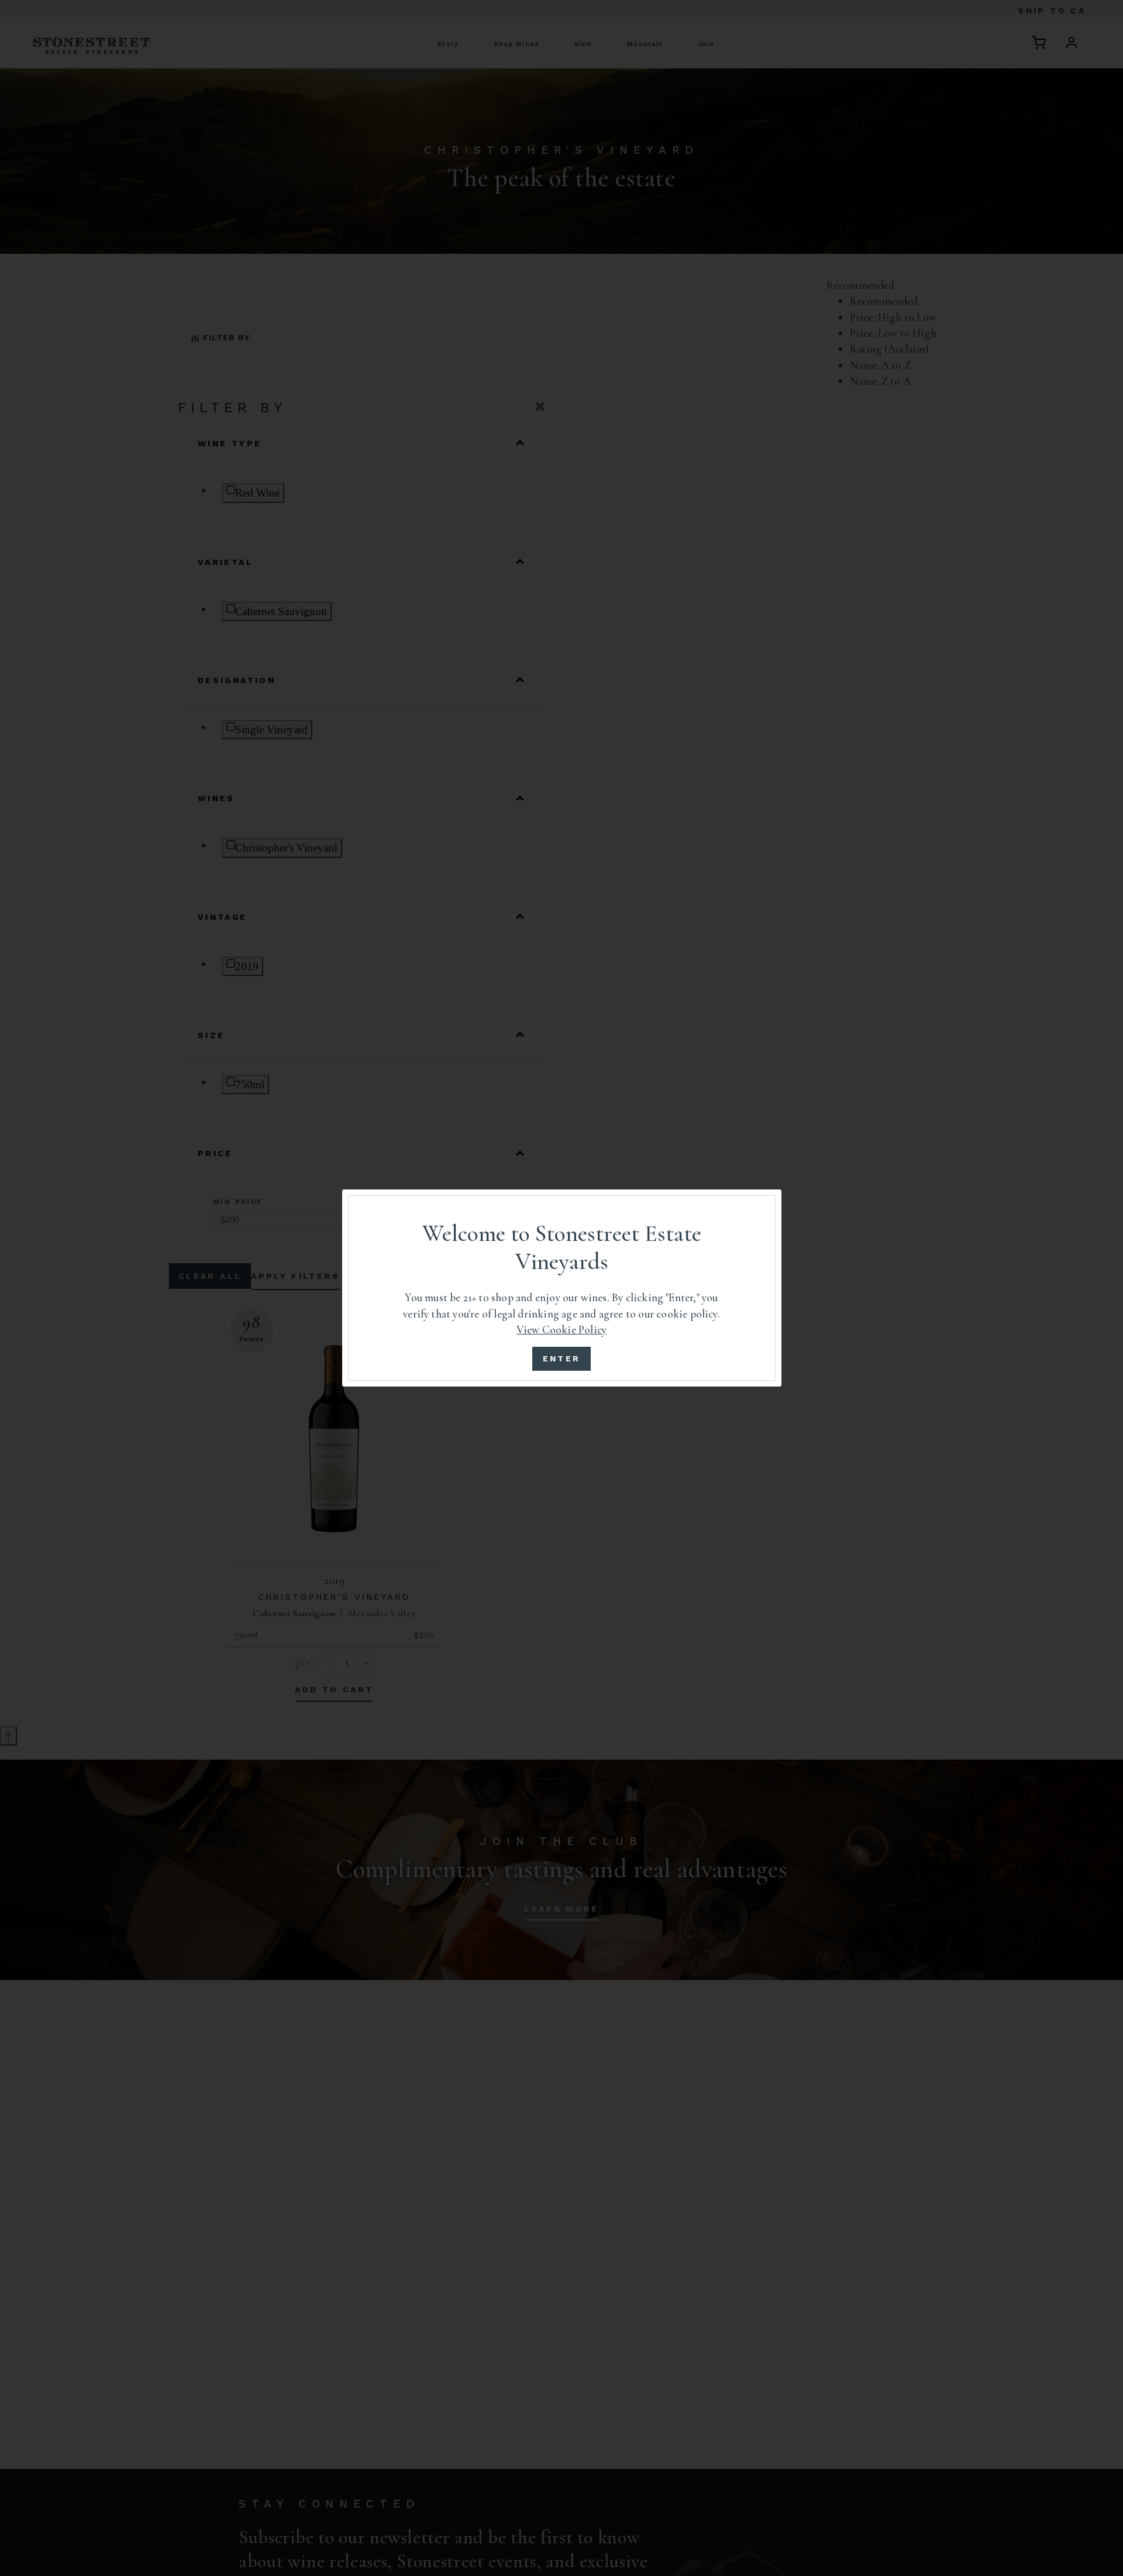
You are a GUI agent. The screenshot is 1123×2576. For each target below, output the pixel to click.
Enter (562, 1358)
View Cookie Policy (561, 1330)
